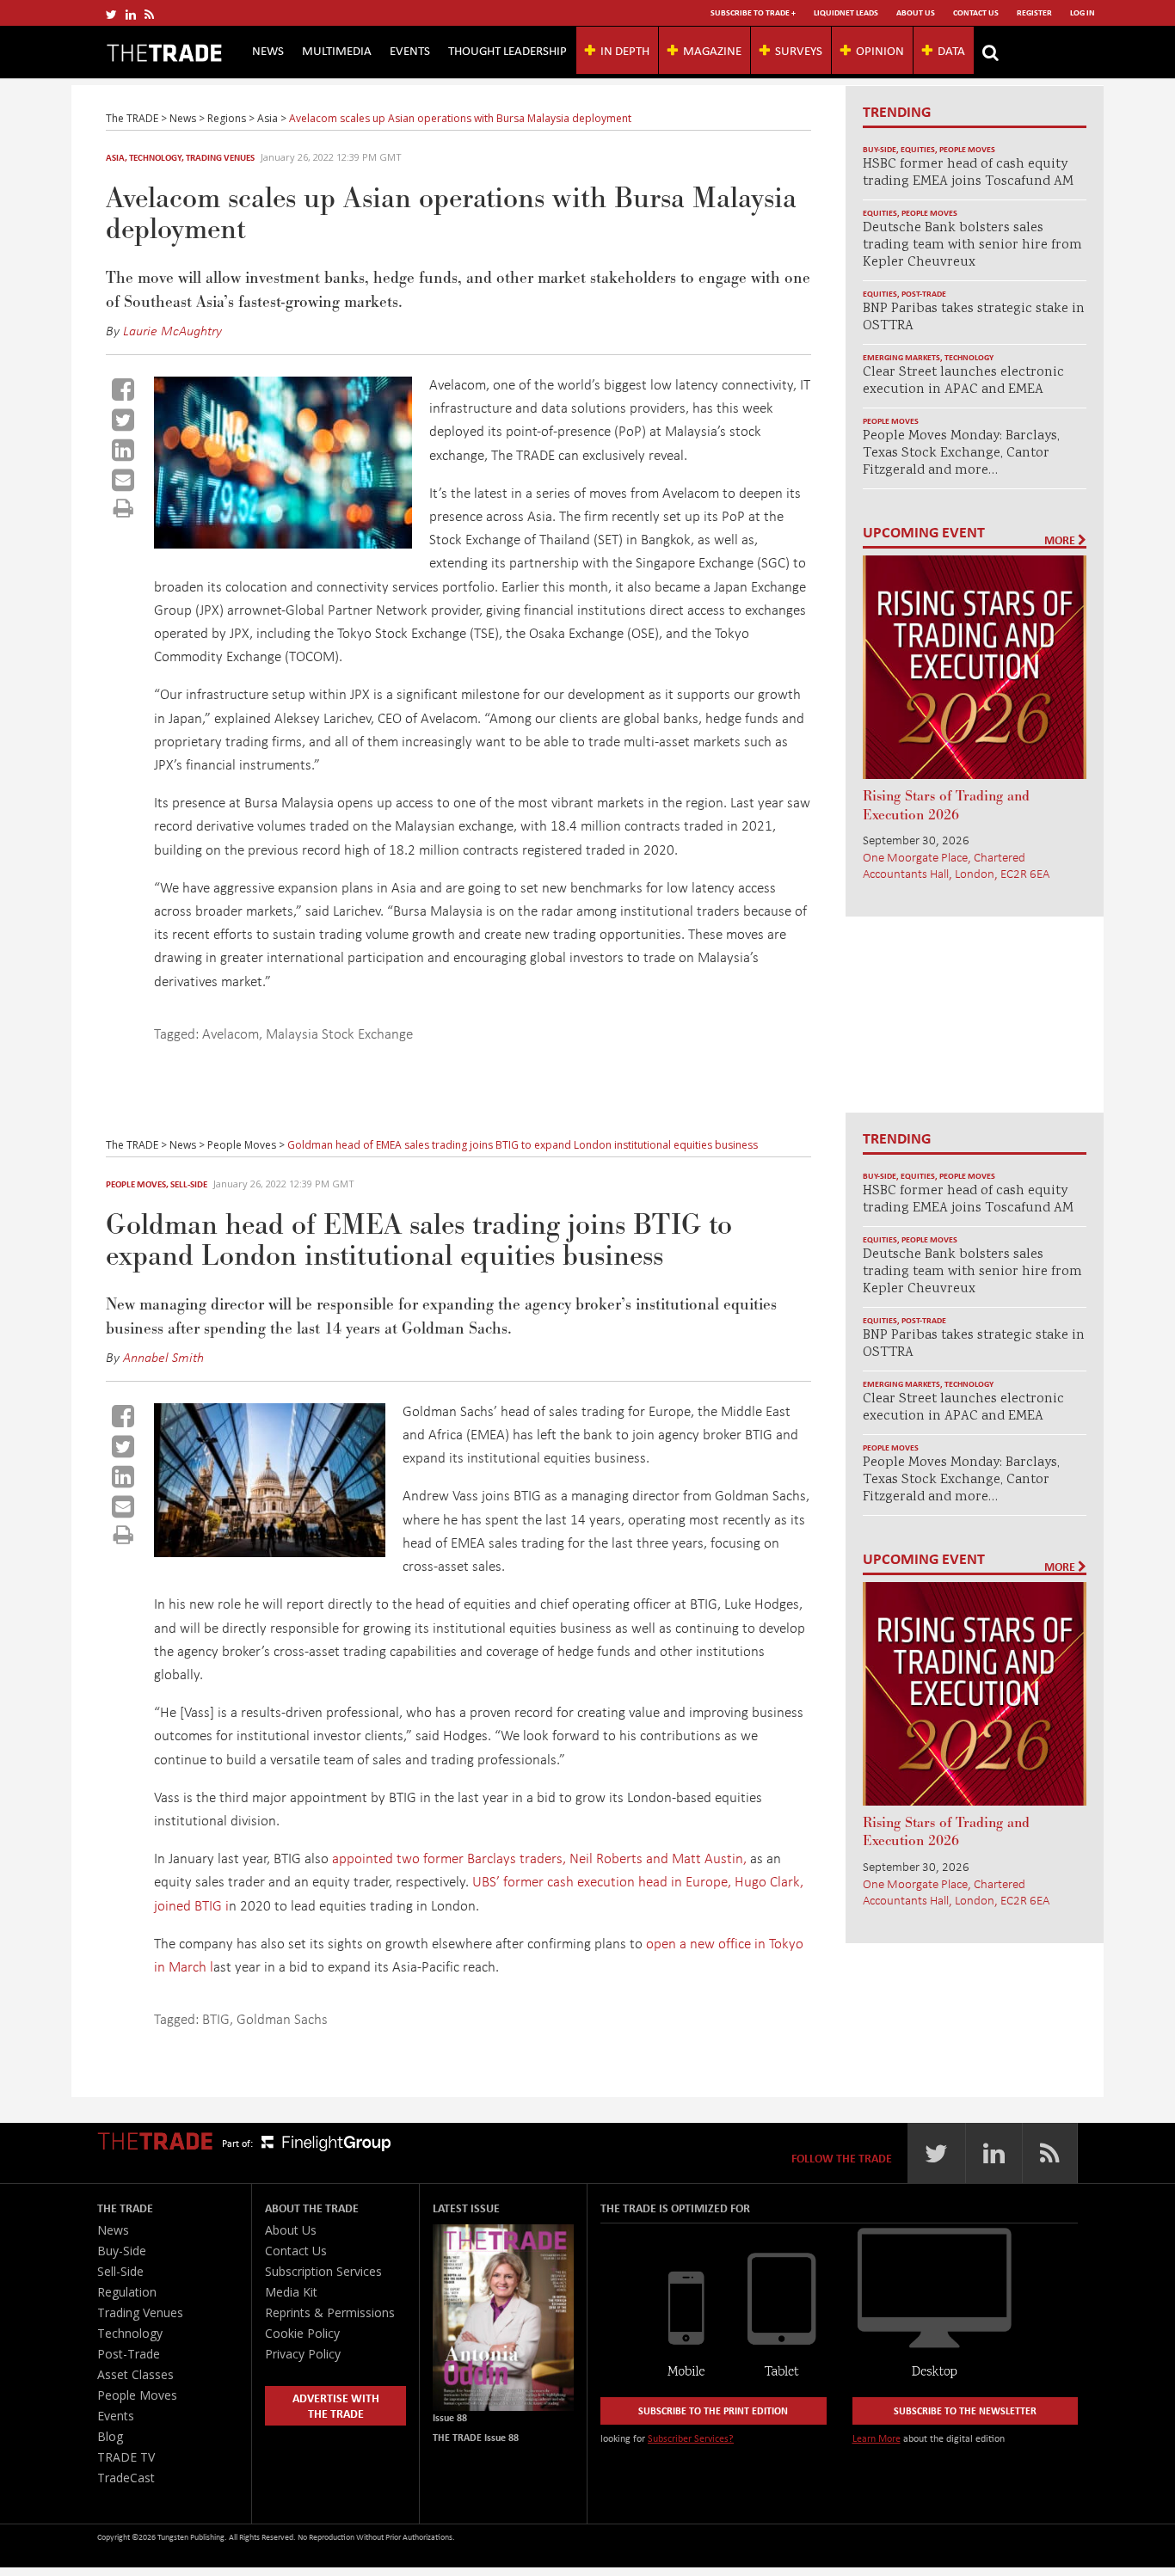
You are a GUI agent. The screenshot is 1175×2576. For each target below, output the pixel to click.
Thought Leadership (508, 50)
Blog (110, 2436)
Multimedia (337, 50)
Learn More (877, 2438)
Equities (918, 149)
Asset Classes (135, 2374)
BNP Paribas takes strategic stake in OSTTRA (974, 318)
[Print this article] (123, 508)
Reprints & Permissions (330, 2312)
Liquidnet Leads (846, 12)
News (268, 50)
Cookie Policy (302, 2333)
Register (1034, 12)
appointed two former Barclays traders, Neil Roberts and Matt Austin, (539, 1858)
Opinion (880, 50)
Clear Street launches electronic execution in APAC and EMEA (963, 381)
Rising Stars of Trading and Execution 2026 (946, 806)
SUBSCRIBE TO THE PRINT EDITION (713, 2410)
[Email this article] (123, 480)
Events (410, 50)
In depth (625, 50)
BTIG (216, 2018)
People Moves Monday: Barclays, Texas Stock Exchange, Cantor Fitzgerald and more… (961, 454)
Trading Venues (220, 157)
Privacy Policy (303, 2354)
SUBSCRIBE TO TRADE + (753, 12)
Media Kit (291, 2292)
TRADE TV (126, 2457)
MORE (1061, 540)
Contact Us (976, 12)
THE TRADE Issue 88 (476, 2437)
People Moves (967, 149)
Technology (155, 157)
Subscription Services (323, 2271)
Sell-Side (189, 1184)
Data (951, 50)
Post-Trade (924, 294)
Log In (1083, 12)
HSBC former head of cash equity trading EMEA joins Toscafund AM (968, 173)
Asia (115, 157)
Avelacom (231, 1033)
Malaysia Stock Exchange (339, 1033)
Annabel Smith (163, 1357)
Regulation (127, 2292)
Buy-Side (880, 149)
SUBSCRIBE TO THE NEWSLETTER (965, 2410)
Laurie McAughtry (172, 330)
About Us (916, 12)
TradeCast (126, 2478)
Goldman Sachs (282, 2018)
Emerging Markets (901, 357)
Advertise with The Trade (336, 2405)
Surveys (799, 50)
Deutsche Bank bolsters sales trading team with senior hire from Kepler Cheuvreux (972, 245)
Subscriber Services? (691, 2438)
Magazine (712, 50)
